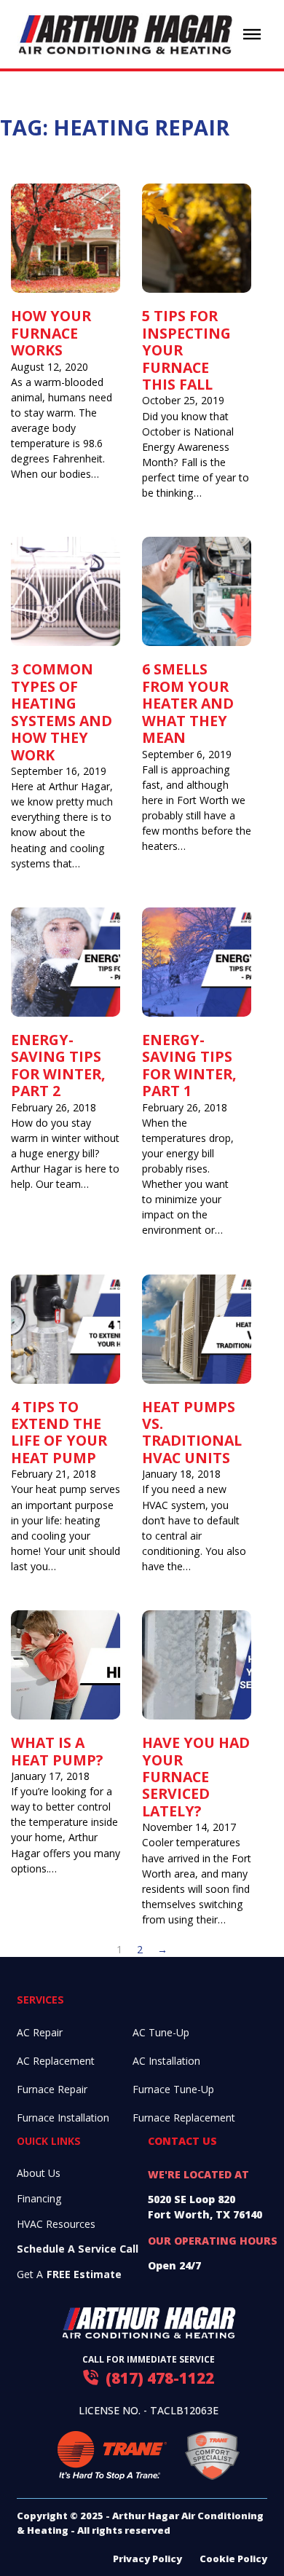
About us (39, 2173)
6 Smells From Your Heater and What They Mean (188, 703)
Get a (69, 2274)
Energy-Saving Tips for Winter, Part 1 (189, 1065)
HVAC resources (56, 2224)
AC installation (166, 2061)
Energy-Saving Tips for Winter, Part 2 (58, 1065)
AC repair (40, 2032)
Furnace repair (52, 2089)
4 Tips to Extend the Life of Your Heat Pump (59, 1432)
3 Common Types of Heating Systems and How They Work (62, 712)
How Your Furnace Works (51, 333)
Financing (39, 2198)
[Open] (252, 34)
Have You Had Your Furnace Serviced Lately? (196, 1777)
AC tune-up (161, 2032)
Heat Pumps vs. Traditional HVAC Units (192, 1432)
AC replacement (56, 2061)
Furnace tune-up (173, 2089)
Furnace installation (63, 2118)
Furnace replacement (184, 2118)
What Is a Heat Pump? (57, 1751)
